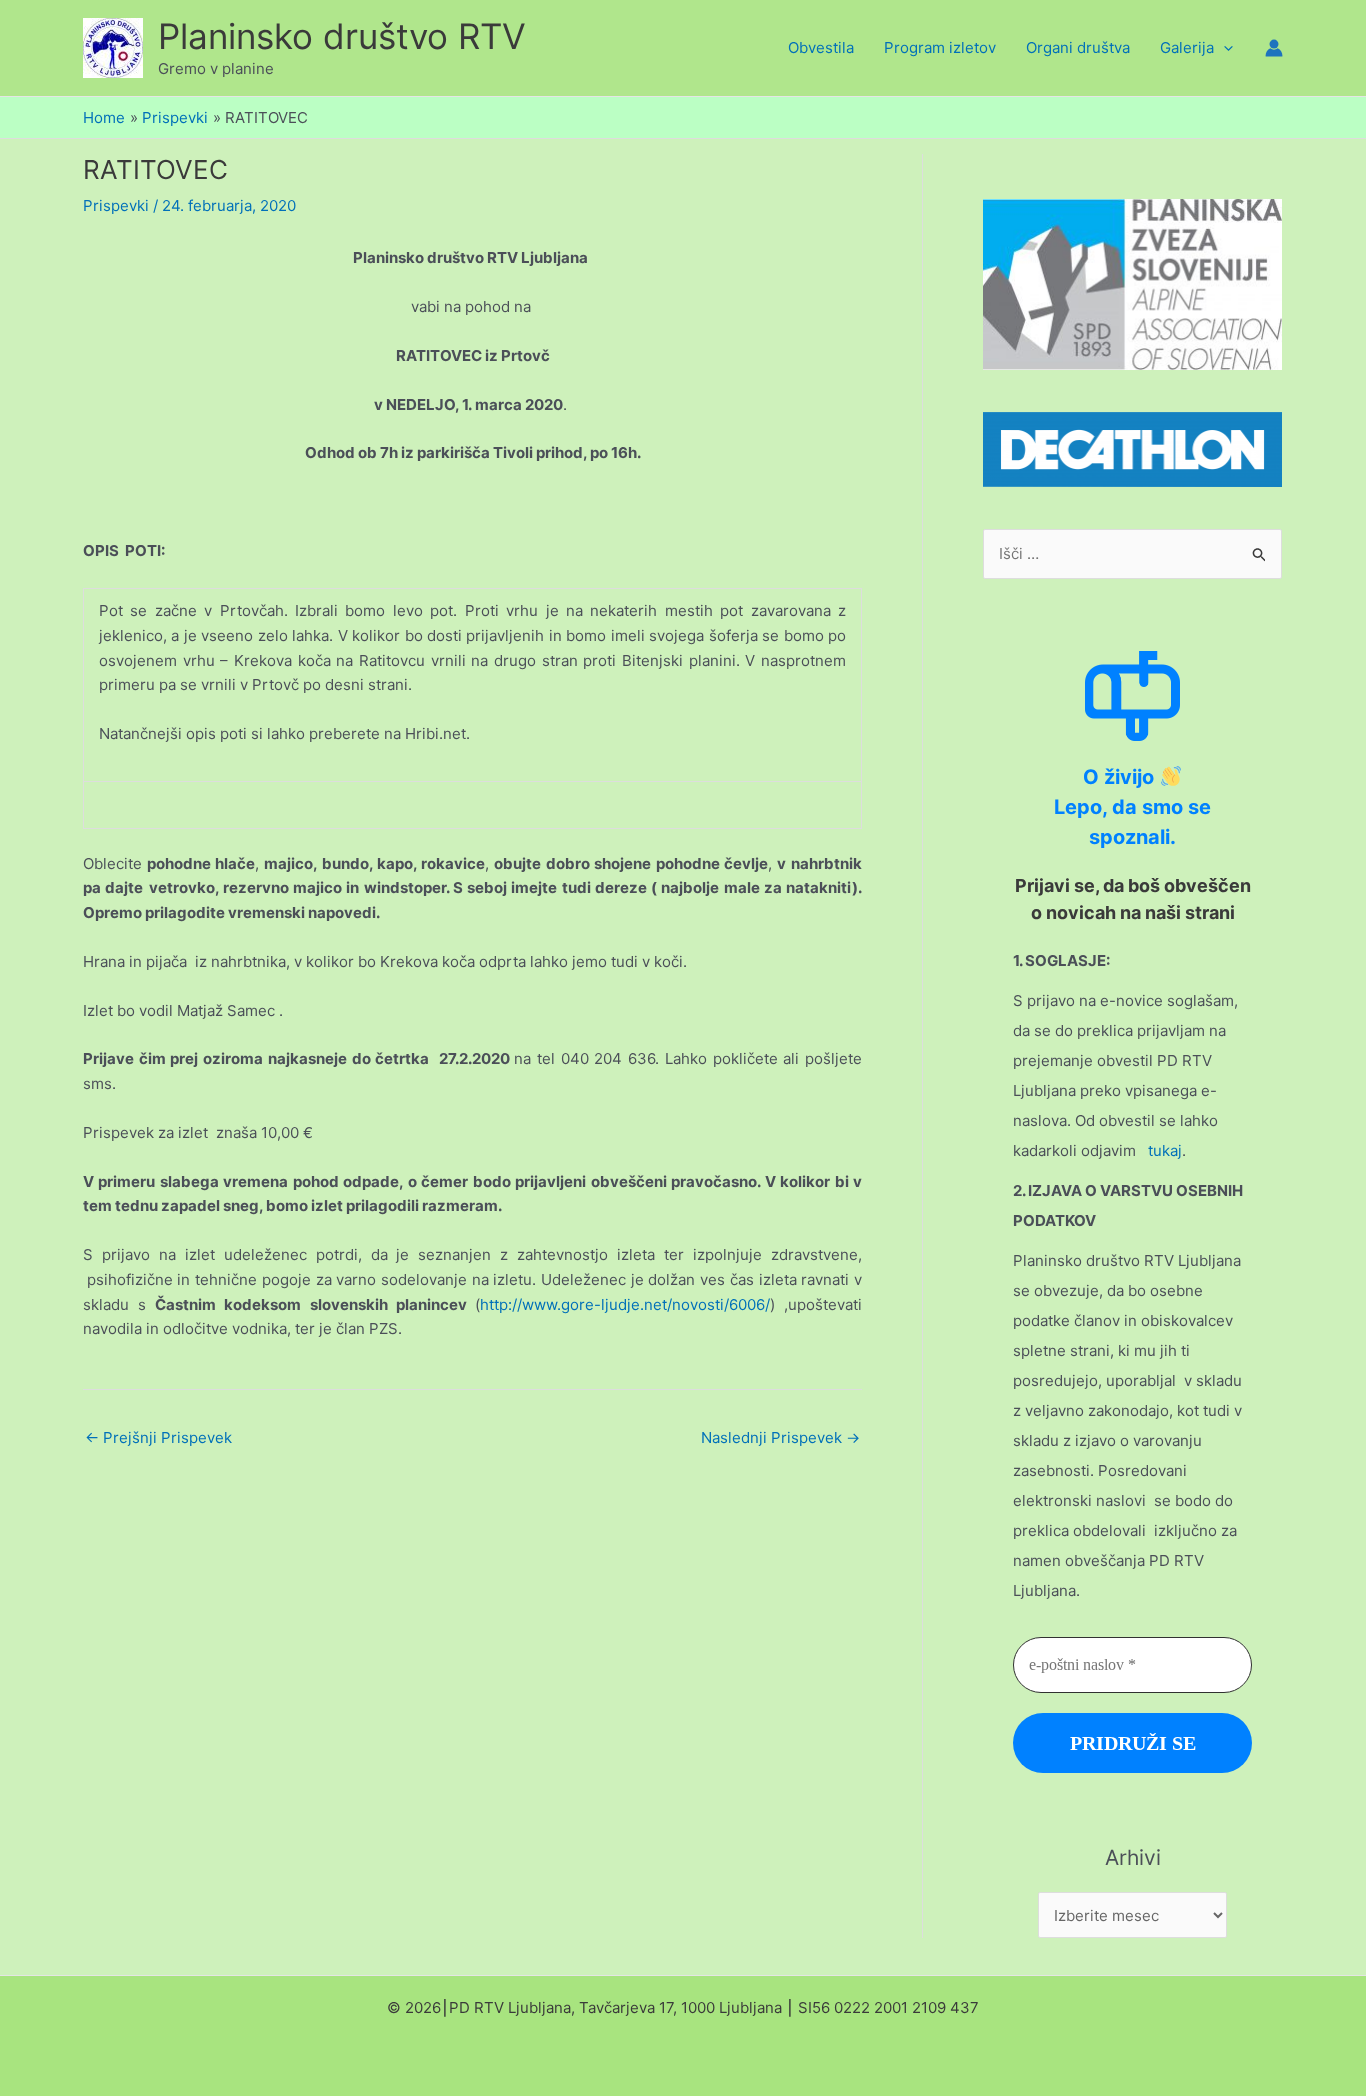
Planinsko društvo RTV (342, 36)
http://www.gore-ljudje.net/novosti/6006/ (625, 1304)
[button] (1223, 48)
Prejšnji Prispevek (158, 1437)
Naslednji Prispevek (780, 1437)
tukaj (1165, 1150)
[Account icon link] (1274, 48)
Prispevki (116, 205)
